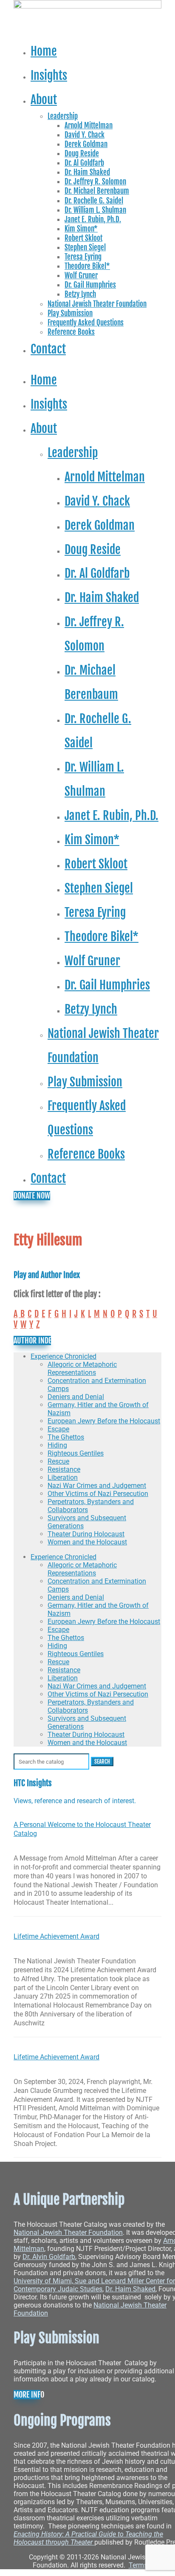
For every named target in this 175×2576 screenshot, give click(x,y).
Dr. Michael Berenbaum (97, 191)
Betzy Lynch (80, 294)
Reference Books (71, 332)
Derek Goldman (86, 144)
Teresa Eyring (83, 257)
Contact (48, 349)
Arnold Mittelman (89, 126)
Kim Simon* (81, 229)
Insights (49, 75)
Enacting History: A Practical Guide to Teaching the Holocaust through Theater (88, 2538)
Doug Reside (82, 154)
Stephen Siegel (85, 247)
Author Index (32, 1340)
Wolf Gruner (81, 276)
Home (44, 51)
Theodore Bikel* (87, 266)
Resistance (64, 1469)
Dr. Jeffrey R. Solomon (95, 182)
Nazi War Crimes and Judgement (97, 1486)
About (44, 99)
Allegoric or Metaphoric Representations (82, 1369)
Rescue (58, 1461)
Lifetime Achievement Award (56, 1936)
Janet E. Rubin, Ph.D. (93, 219)
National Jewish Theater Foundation (97, 304)
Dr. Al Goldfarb (84, 163)
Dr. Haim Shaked (87, 172)
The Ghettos (66, 1437)
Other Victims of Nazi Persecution (98, 1494)
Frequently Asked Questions (86, 323)
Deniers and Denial (76, 1397)
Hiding (57, 1445)
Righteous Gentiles (76, 1453)
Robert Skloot (83, 238)
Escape (58, 1429)
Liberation (63, 1477)
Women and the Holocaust (87, 1542)
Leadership (63, 116)
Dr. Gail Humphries (90, 285)
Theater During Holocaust (86, 1534)
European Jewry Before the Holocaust (104, 1421)
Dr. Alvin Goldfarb (49, 2257)
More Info (27, 2395)
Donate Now (32, 1196)
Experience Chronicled (64, 1356)
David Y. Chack (85, 135)
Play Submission (70, 313)
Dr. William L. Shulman (95, 210)
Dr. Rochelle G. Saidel (94, 201)
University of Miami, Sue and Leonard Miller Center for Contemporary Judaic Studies (94, 2285)
